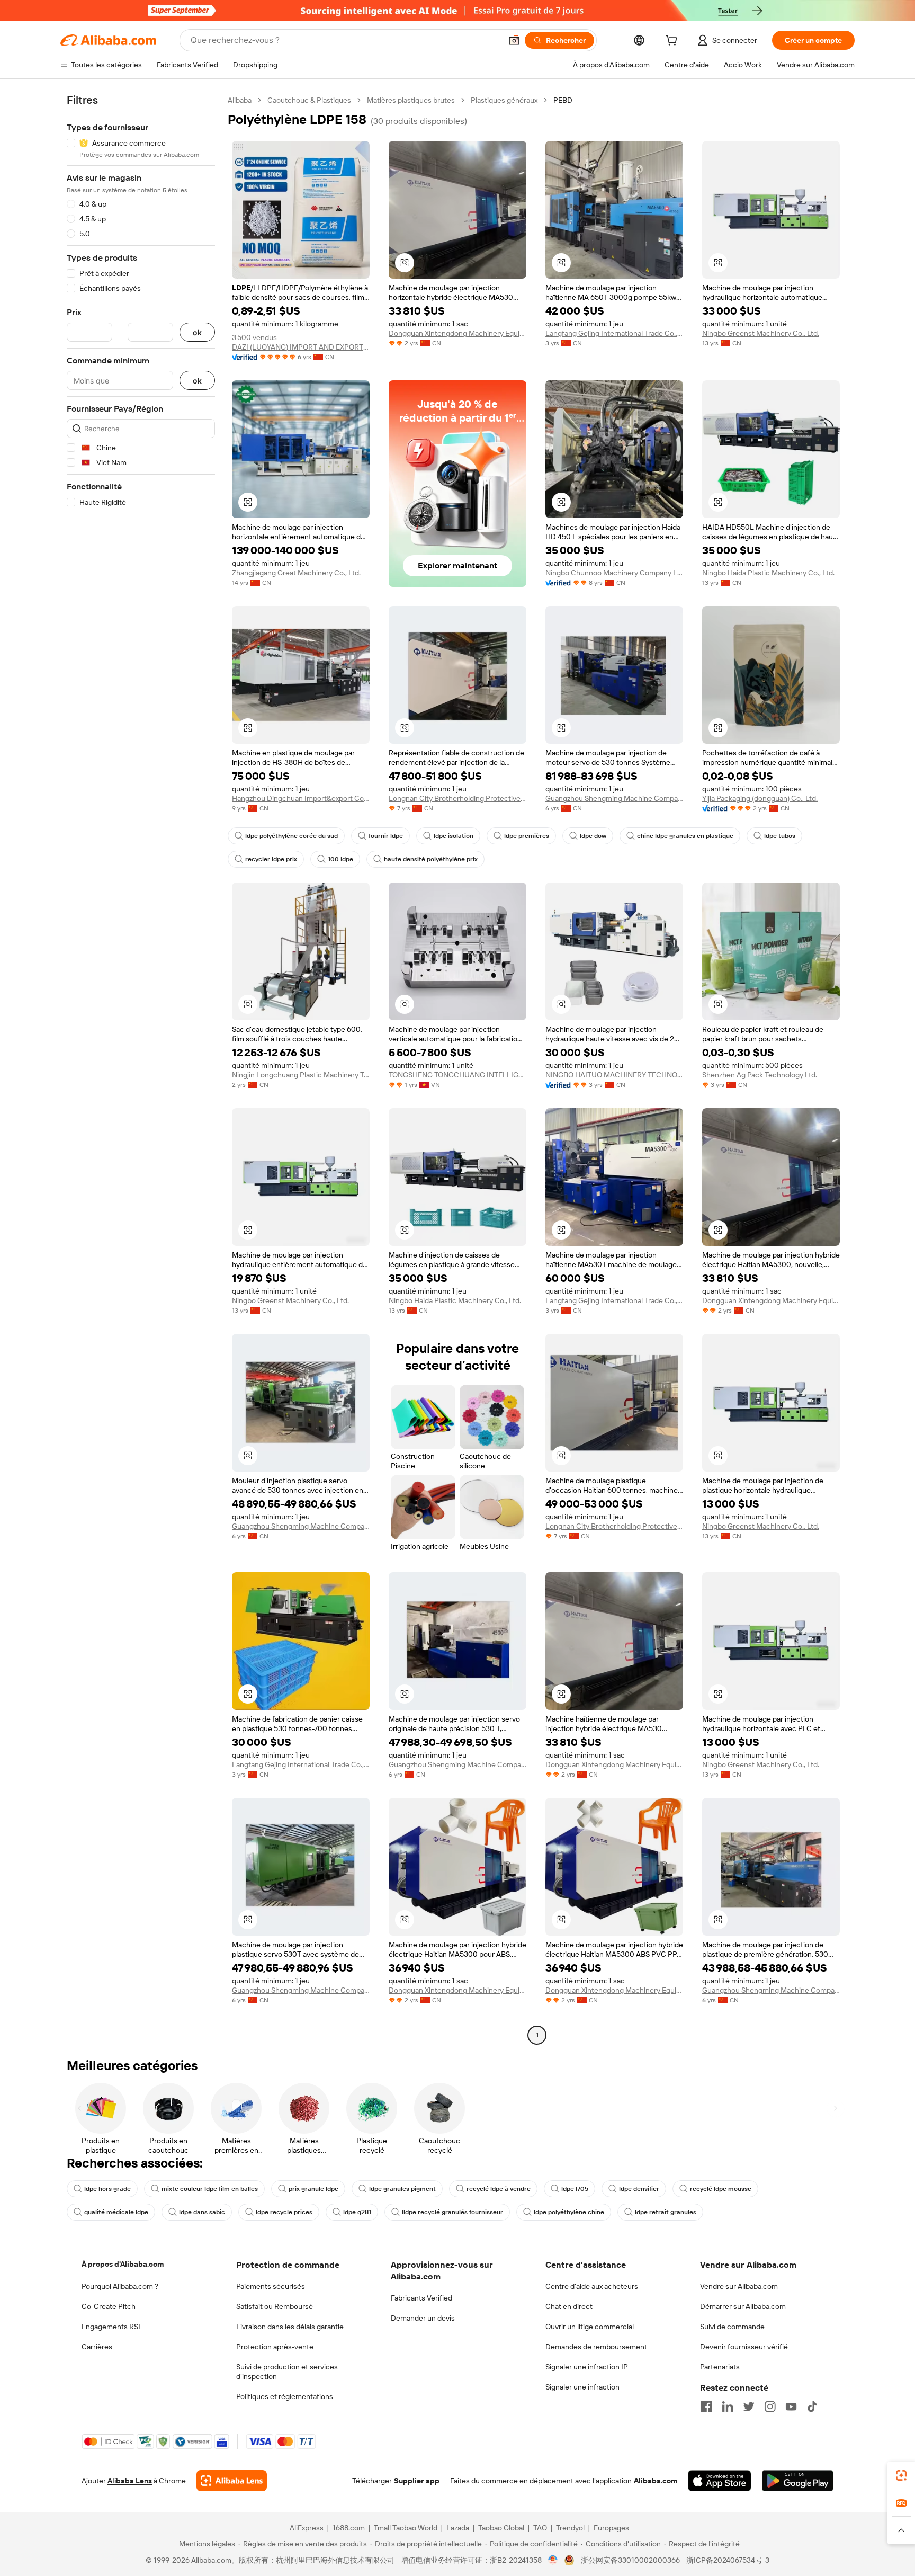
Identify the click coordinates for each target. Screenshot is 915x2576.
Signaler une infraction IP (587, 2367)
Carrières (97, 2347)
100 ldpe (340, 859)
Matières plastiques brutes (411, 100)
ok (197, 332)
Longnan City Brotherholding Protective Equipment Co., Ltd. (457, 798)
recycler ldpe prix (271, 859)
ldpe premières (527, 836)
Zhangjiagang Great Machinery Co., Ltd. (296, 573)
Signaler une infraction (582, 2387)
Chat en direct (569, 2306)
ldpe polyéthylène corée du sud (291, 836)
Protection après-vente (275, 2347)
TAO (540, 2528)
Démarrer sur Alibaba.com (743, 2306)
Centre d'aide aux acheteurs (592, 2286)
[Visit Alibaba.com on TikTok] (812, 2406)
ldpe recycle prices (284, 2212)
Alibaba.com (656, 2481)
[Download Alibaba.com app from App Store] (720, 2481)
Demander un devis (423, 2318)
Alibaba (240, 100)
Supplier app (417, 2481)
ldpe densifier (639, 2189)
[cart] (674, 42)
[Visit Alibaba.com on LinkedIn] (728, 2406)
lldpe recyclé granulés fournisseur (452, 2212)
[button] (514, 40)
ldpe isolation (454, 836)
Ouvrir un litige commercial (590, 2327)
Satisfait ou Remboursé (275, 2306)
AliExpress (307, 2528)
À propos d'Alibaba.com (123, 2264)
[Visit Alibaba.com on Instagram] (770, 2406)
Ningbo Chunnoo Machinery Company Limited (614, 573)
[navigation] (141, 1069)
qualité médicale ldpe (116, 2212)
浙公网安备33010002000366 (630, 2560)
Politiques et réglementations (285, 2396)
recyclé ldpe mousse (721, 2189)
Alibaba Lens (130, 2481)
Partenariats (720, 2367)
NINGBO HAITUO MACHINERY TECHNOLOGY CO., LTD (614, 1075)
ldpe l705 (575, 2189)
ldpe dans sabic (202, 2212)
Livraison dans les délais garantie (290, 2327)
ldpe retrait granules (666, 2212)
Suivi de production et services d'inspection (287, 2372)
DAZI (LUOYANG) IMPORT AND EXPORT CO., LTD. (301, 347)
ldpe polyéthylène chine (569, 2212)
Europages (611, 2528)
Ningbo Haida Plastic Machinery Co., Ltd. (768, 573)
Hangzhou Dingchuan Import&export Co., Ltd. (301, 798)
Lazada (458, 2528)
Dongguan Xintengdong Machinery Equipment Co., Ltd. (457, 333)
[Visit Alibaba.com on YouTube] (791, 2406)
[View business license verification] (553, 2560)
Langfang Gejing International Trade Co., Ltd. (614, 333)
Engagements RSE (112, 2327)
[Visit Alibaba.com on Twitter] (749, 2406)
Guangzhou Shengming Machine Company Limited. (614, 798)
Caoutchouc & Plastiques (309, 100)
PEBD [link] (563, 100)
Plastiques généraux (504, 100)
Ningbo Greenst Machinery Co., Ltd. (761, 333)
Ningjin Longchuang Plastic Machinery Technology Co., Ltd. (301, 1075)
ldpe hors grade (107, 2189)
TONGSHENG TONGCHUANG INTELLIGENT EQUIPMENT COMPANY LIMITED (457, 1075)
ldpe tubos (780, 836)
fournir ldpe (386, 836)
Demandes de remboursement (596, 2347)
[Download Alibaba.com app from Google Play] (798, 2481)
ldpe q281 (357, 2212)
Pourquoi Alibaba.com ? (120, 2286)
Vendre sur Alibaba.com (739, 2286)
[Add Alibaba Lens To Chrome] (232, 2481)
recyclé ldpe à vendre (499, 2189)
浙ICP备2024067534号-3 (728, 2560)
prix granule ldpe (313, 2189)
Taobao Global (501, 2528)
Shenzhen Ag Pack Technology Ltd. (760, 1075)
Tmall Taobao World (406, 2528)
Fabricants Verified (421, 2298)
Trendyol (570, 2528)
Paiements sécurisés (271, 2286)
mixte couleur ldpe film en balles (210, 2189)
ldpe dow (593, 836)
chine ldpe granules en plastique (685, 836)
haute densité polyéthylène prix (431, 859)
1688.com (349, 2528)
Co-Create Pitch (109, 2306)
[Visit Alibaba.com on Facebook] (706, 2406)
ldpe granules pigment (402, 2189)
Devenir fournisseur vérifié (744, 2347)
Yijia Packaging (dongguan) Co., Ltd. (760, 798)
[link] (901, 2475)
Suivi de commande (732, 2327)
